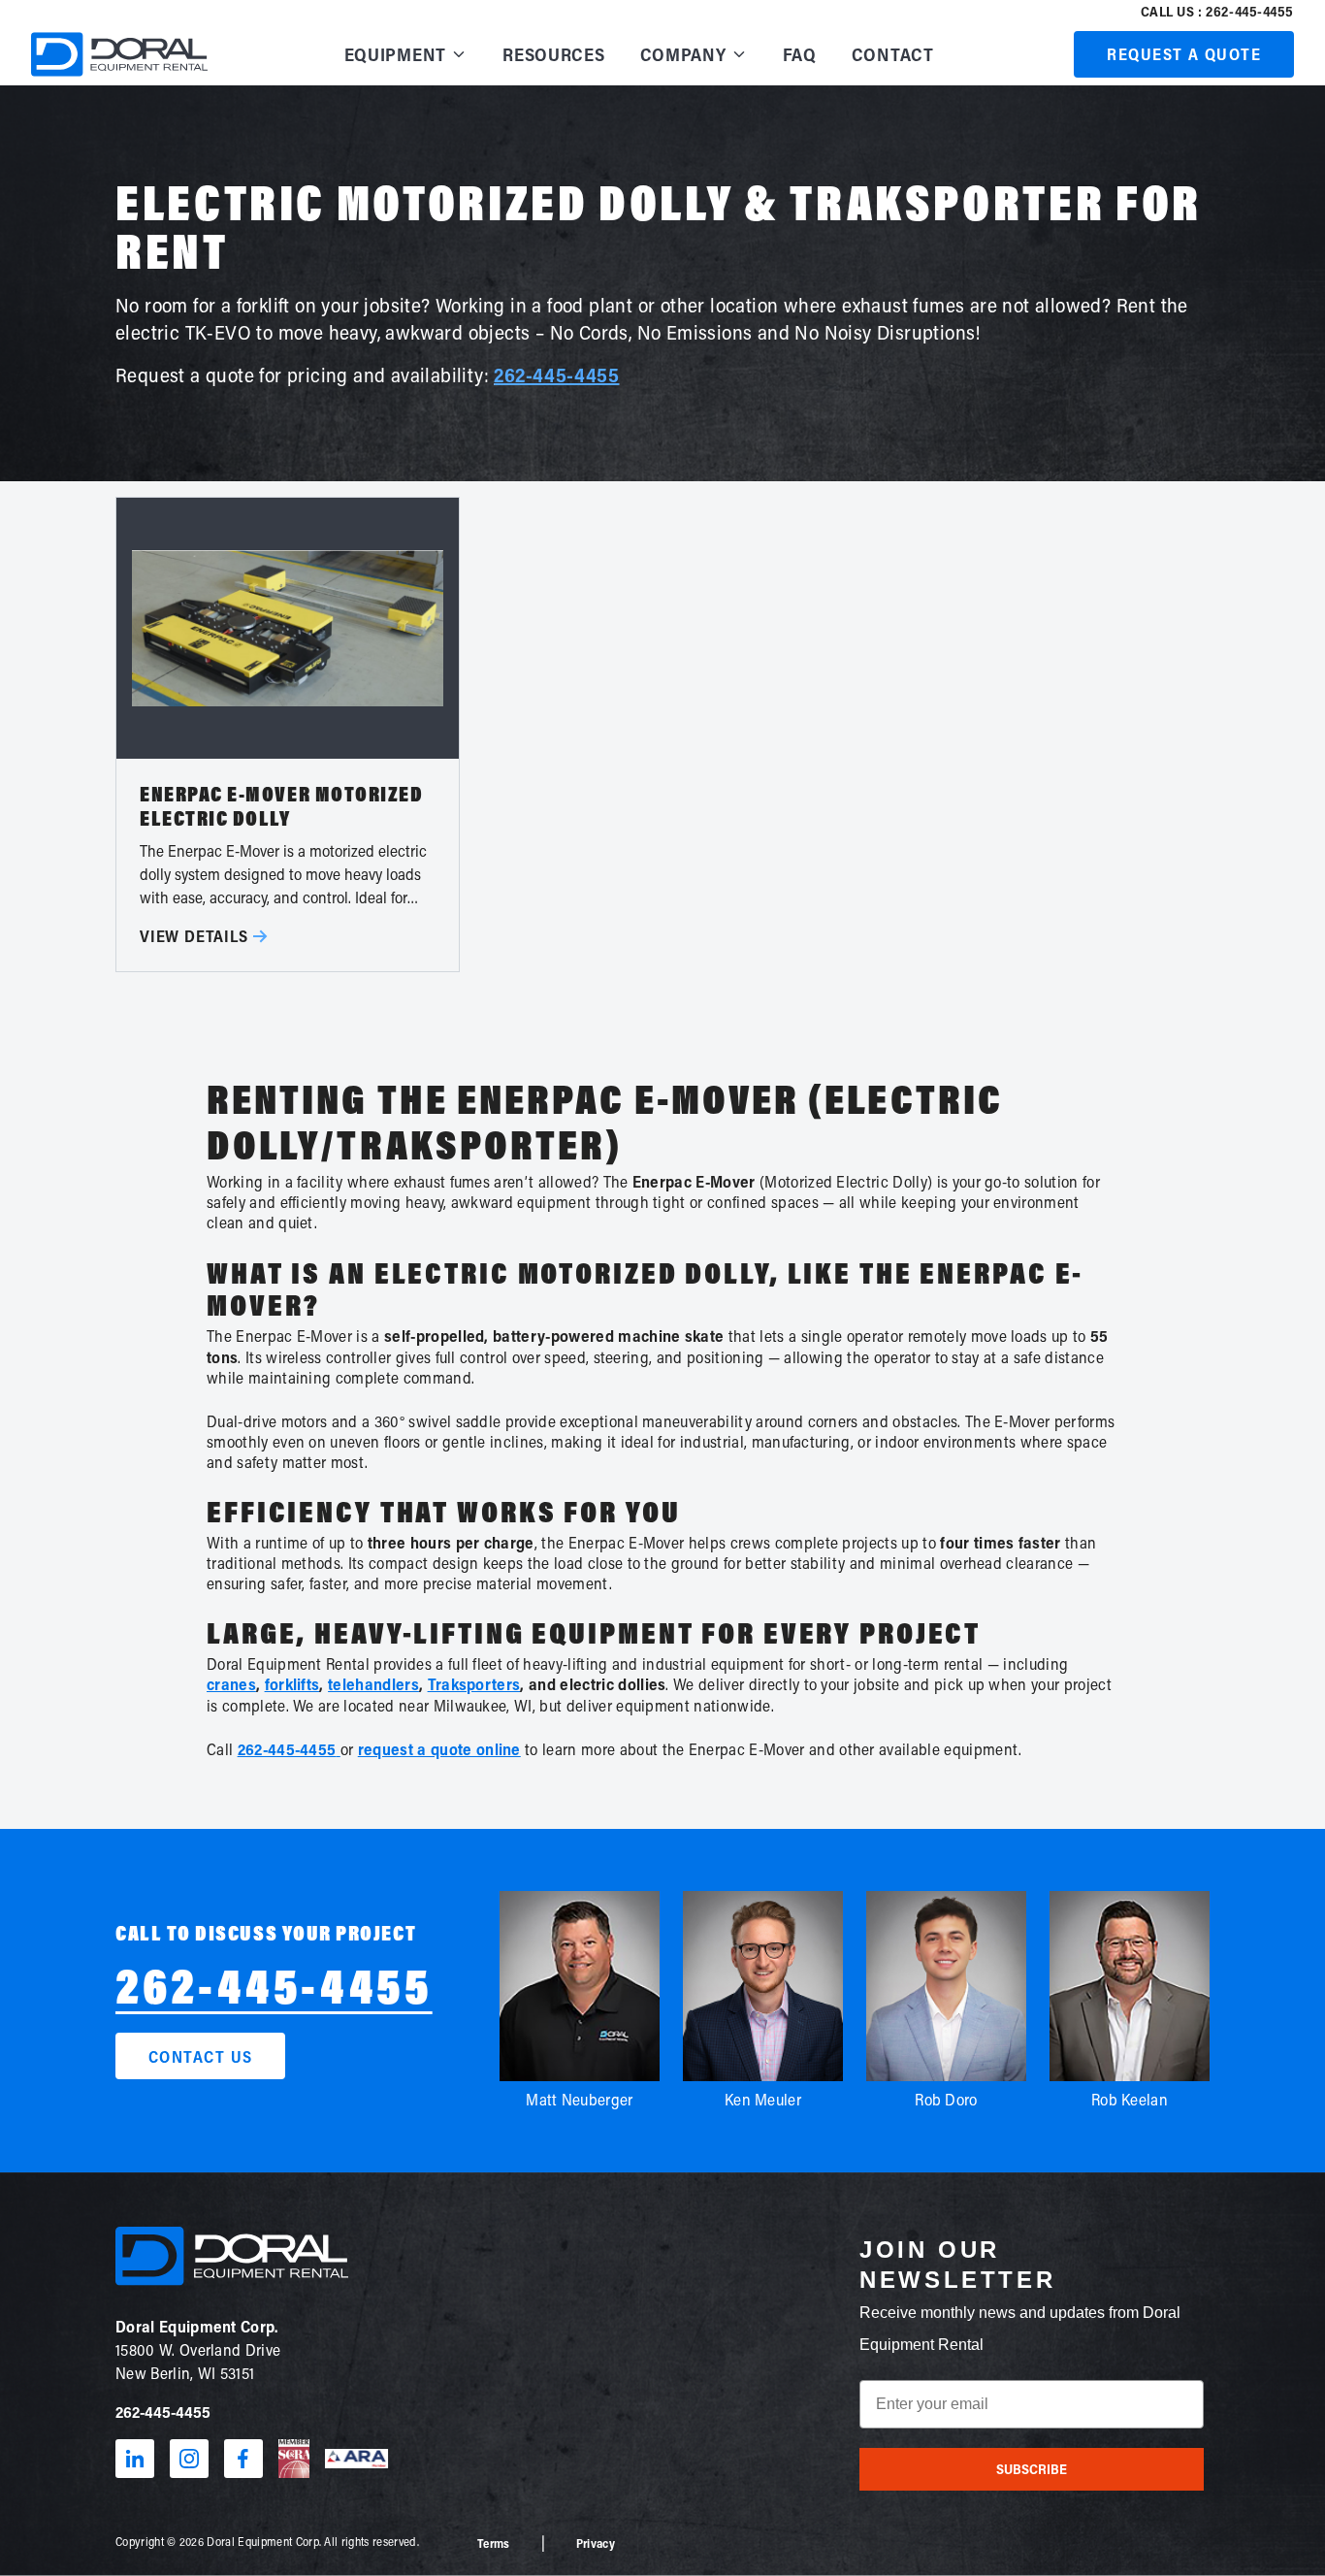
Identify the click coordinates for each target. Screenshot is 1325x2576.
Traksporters (474, 1684)
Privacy (596, 2543)
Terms (494, 2543)
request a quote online (439, 1749)
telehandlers (373, 1684)
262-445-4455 (556, 375)
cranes (231, 1684)
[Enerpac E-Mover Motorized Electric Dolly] (288, 734)
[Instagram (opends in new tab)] (189, 2459)
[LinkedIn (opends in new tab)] (135, 2459)
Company (683, 54)
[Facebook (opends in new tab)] (243, 2459)
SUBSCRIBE (1032, 2469)
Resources (553, 54)
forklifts (292, 1684)
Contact (893, 54)
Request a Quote (1184, 54)
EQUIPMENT (395, 54)
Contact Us (200, 2056)
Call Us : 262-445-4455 (1217, 11)
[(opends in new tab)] (294, 2459)
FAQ (800, 54)
